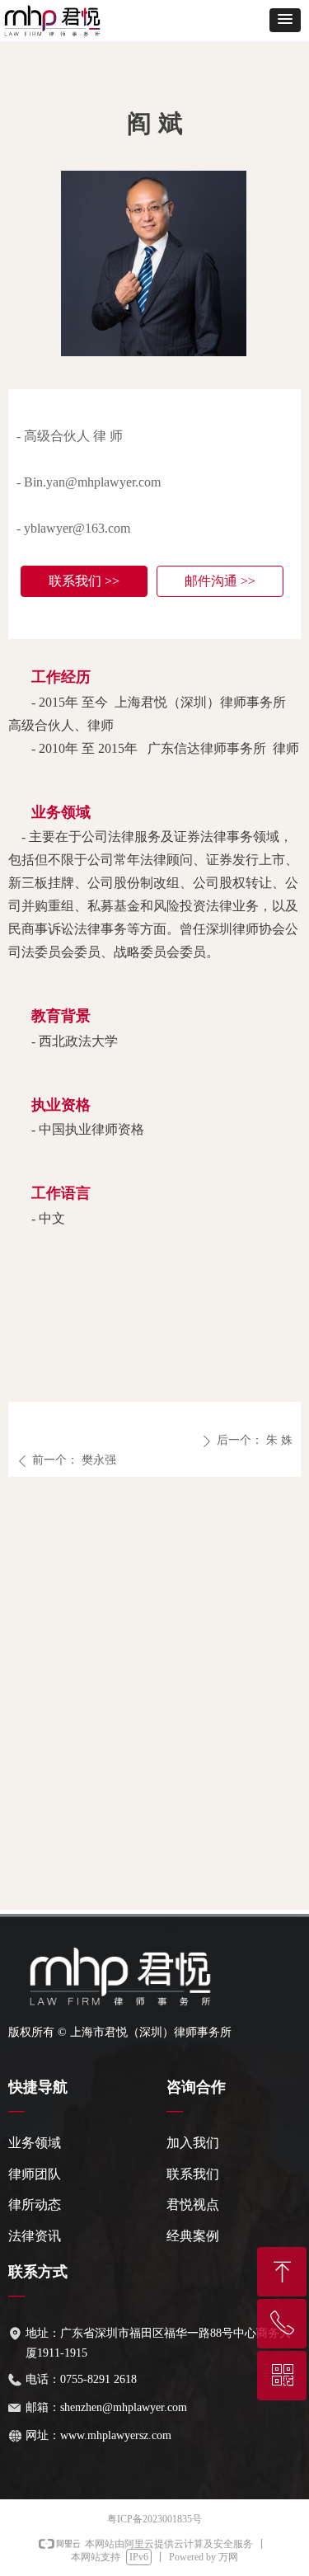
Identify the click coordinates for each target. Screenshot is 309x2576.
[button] (285, 20)
